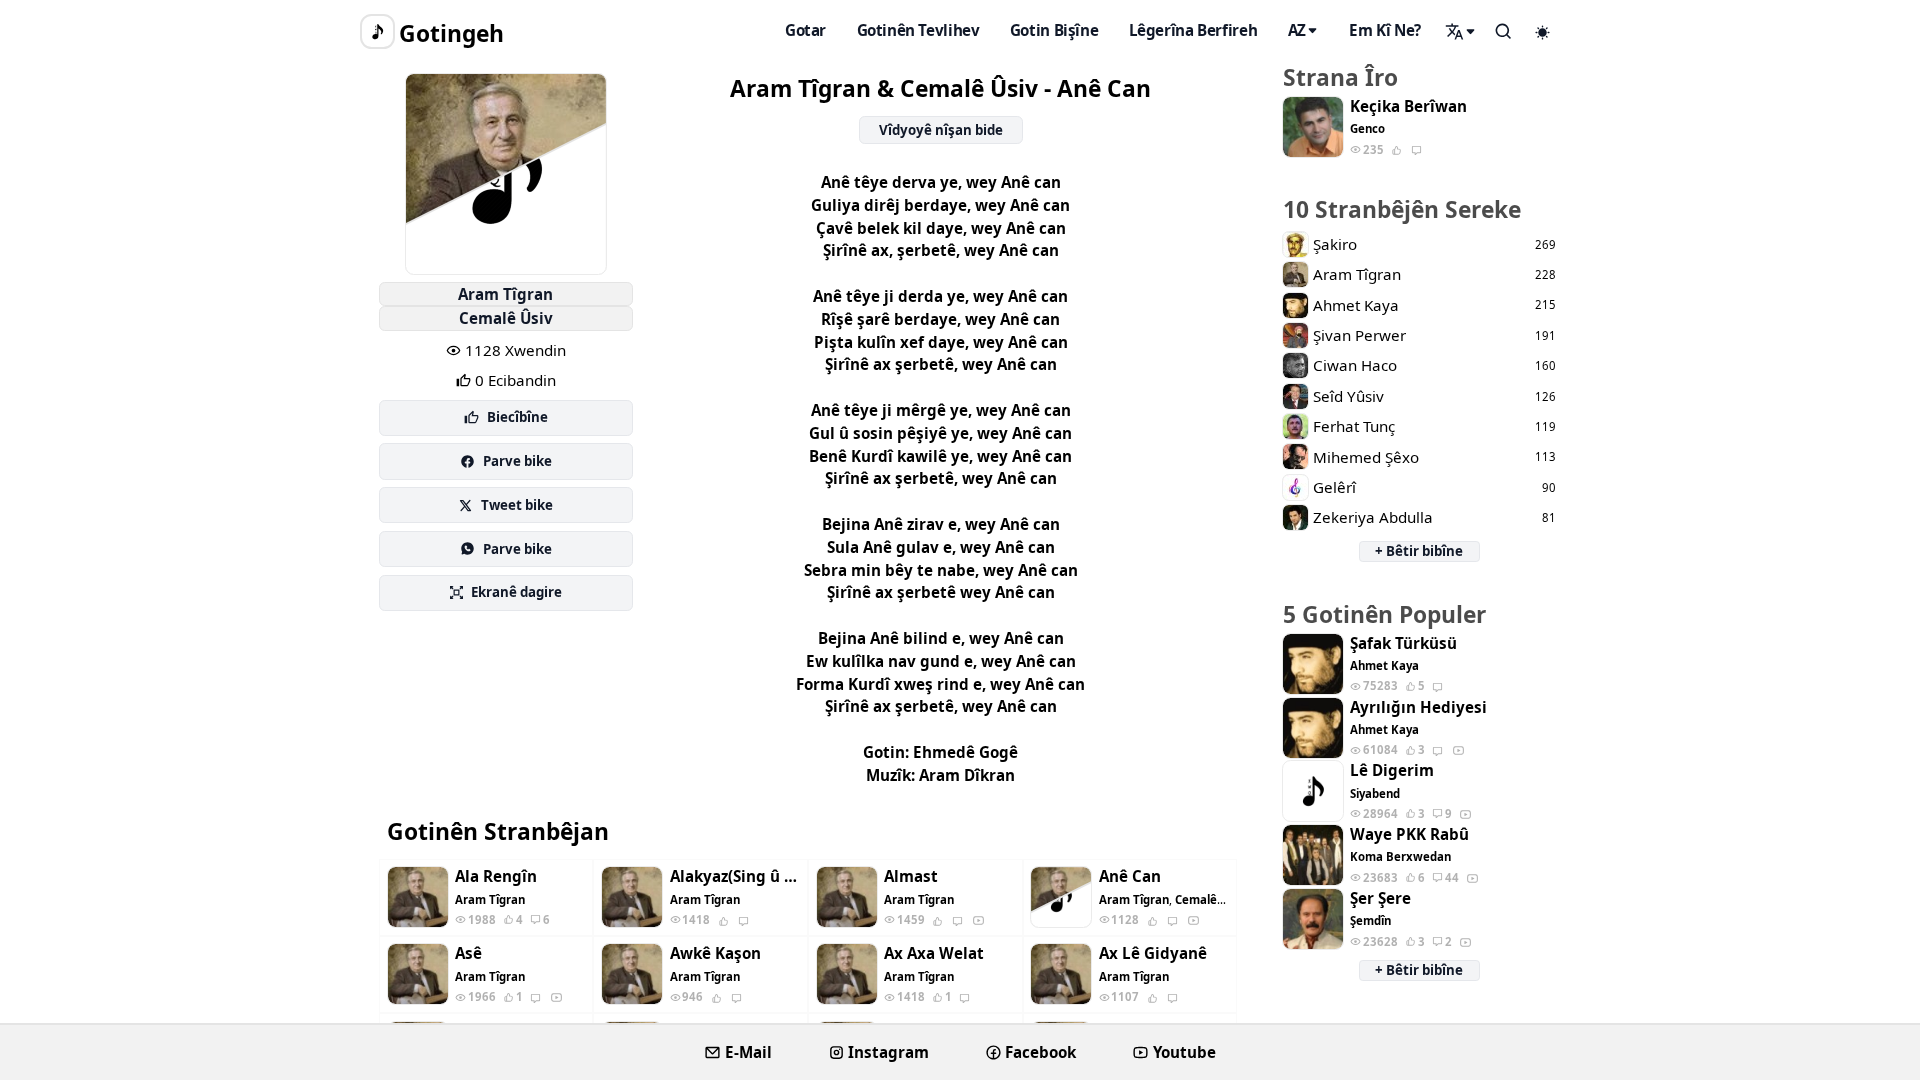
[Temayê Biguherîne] (1543, 32)
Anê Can (1130, 876)
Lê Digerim (1392, 770)
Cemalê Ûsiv (506, 318)
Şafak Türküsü (1403, 643)
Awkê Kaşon (715, 953)
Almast (911, 876)
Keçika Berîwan (1408, 106)
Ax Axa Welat (934, 953)
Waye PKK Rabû (1409, 834)
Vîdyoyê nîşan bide (941, 130)
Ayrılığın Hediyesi (1418, 707)
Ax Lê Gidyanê (1153, 953)
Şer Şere (1380, 898)
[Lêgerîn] (1461, 31)
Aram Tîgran (505, 294)
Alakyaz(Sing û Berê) (735, 876)
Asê (468, 953)
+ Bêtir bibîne (1419, 551)
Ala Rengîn (496, 876)
